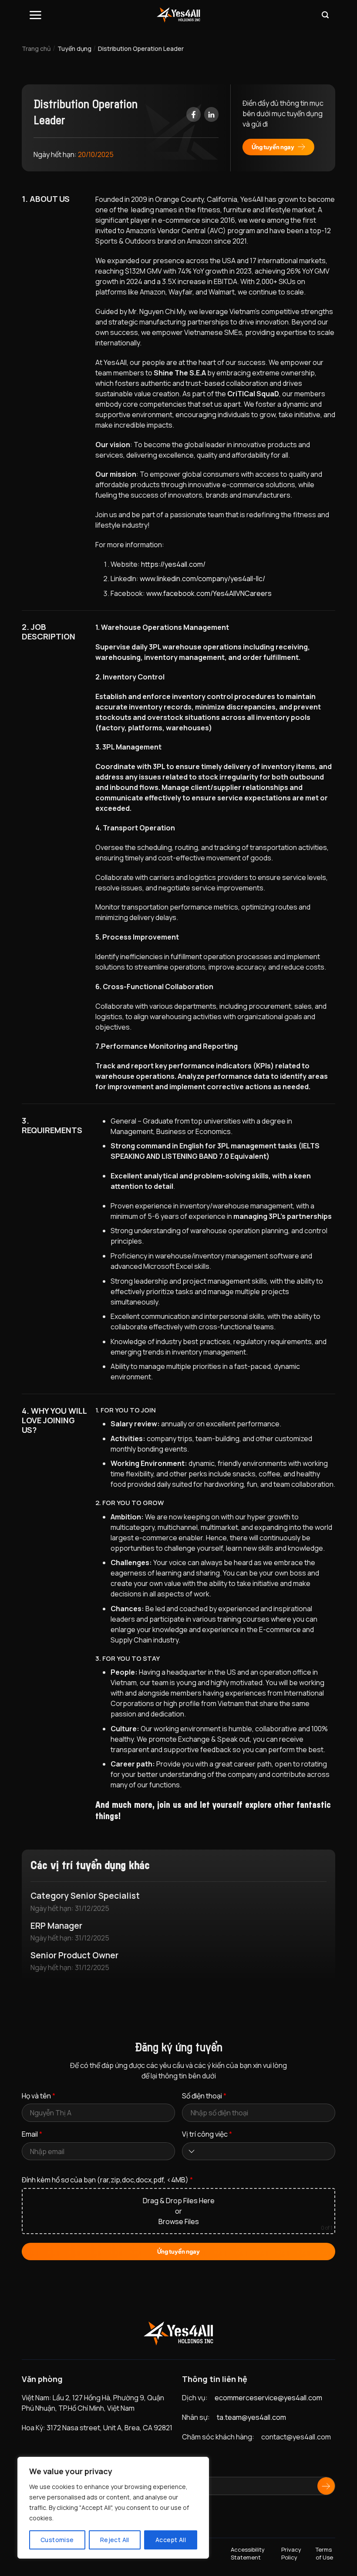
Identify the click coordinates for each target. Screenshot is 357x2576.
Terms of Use (324, 2553)
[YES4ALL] (178, 15)
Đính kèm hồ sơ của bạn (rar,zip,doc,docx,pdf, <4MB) (107, 2180)
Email (32, 2134)
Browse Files (179, 2221)
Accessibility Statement (248, 2553)
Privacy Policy (291, 2553)
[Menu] (35, 15)
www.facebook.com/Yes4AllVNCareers (209, 593)
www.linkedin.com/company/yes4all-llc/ (202, 579)
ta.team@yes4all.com (251, 2417)
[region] (113, 2508)
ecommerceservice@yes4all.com (268, 2398)
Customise (57, 2540)
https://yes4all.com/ (173, 564)
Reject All (115, 2540)
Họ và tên (39, 2096)
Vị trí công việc (207, 2134)
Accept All (171, 2540)
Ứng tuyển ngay (273, 147)
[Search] (325, 15)
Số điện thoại (204, 2096)
